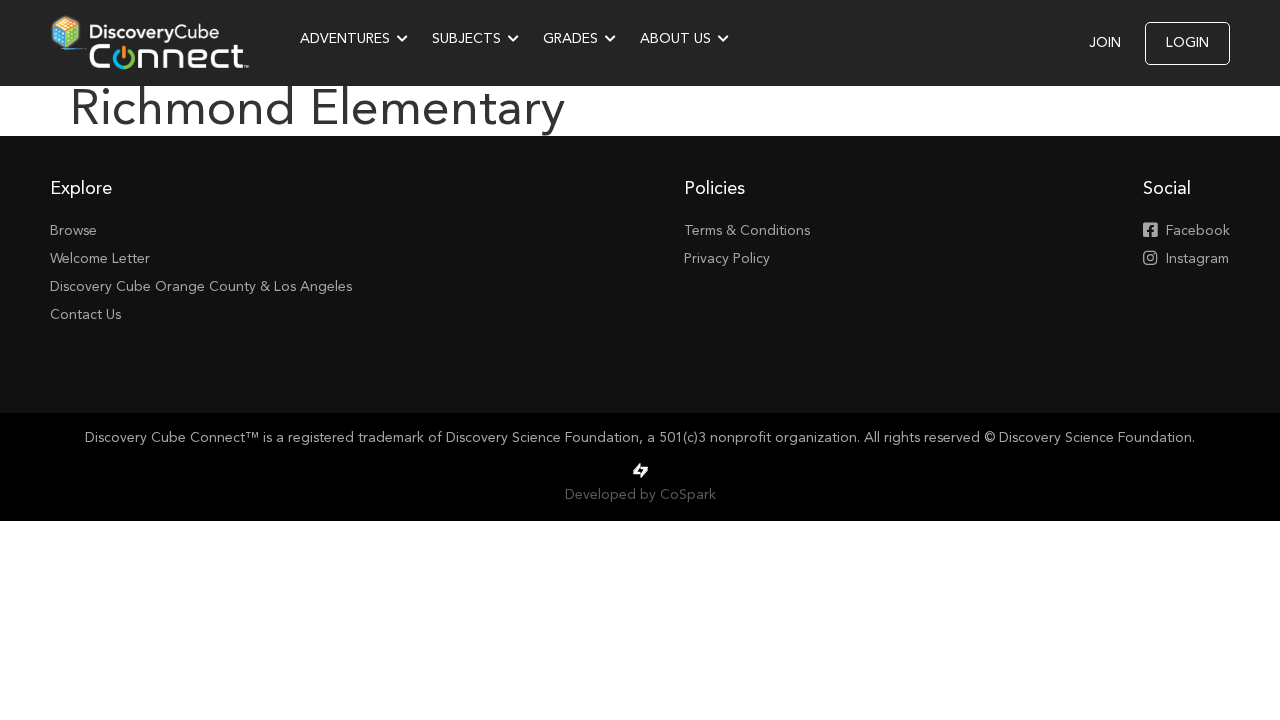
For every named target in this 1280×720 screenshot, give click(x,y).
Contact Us (85, 315)
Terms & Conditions (747, 231)
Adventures (345, 39)
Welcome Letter (100, 259)
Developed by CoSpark (640, 495)
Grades (570, 39)
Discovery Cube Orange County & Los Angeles (201, 287)
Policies (714, 189)
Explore (81, 189)
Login (1187, 43)
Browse (73, 231)
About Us (675, 39)
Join (1105, 43)
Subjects (466, 39)
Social (1167, 189)
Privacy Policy (727, 259)
